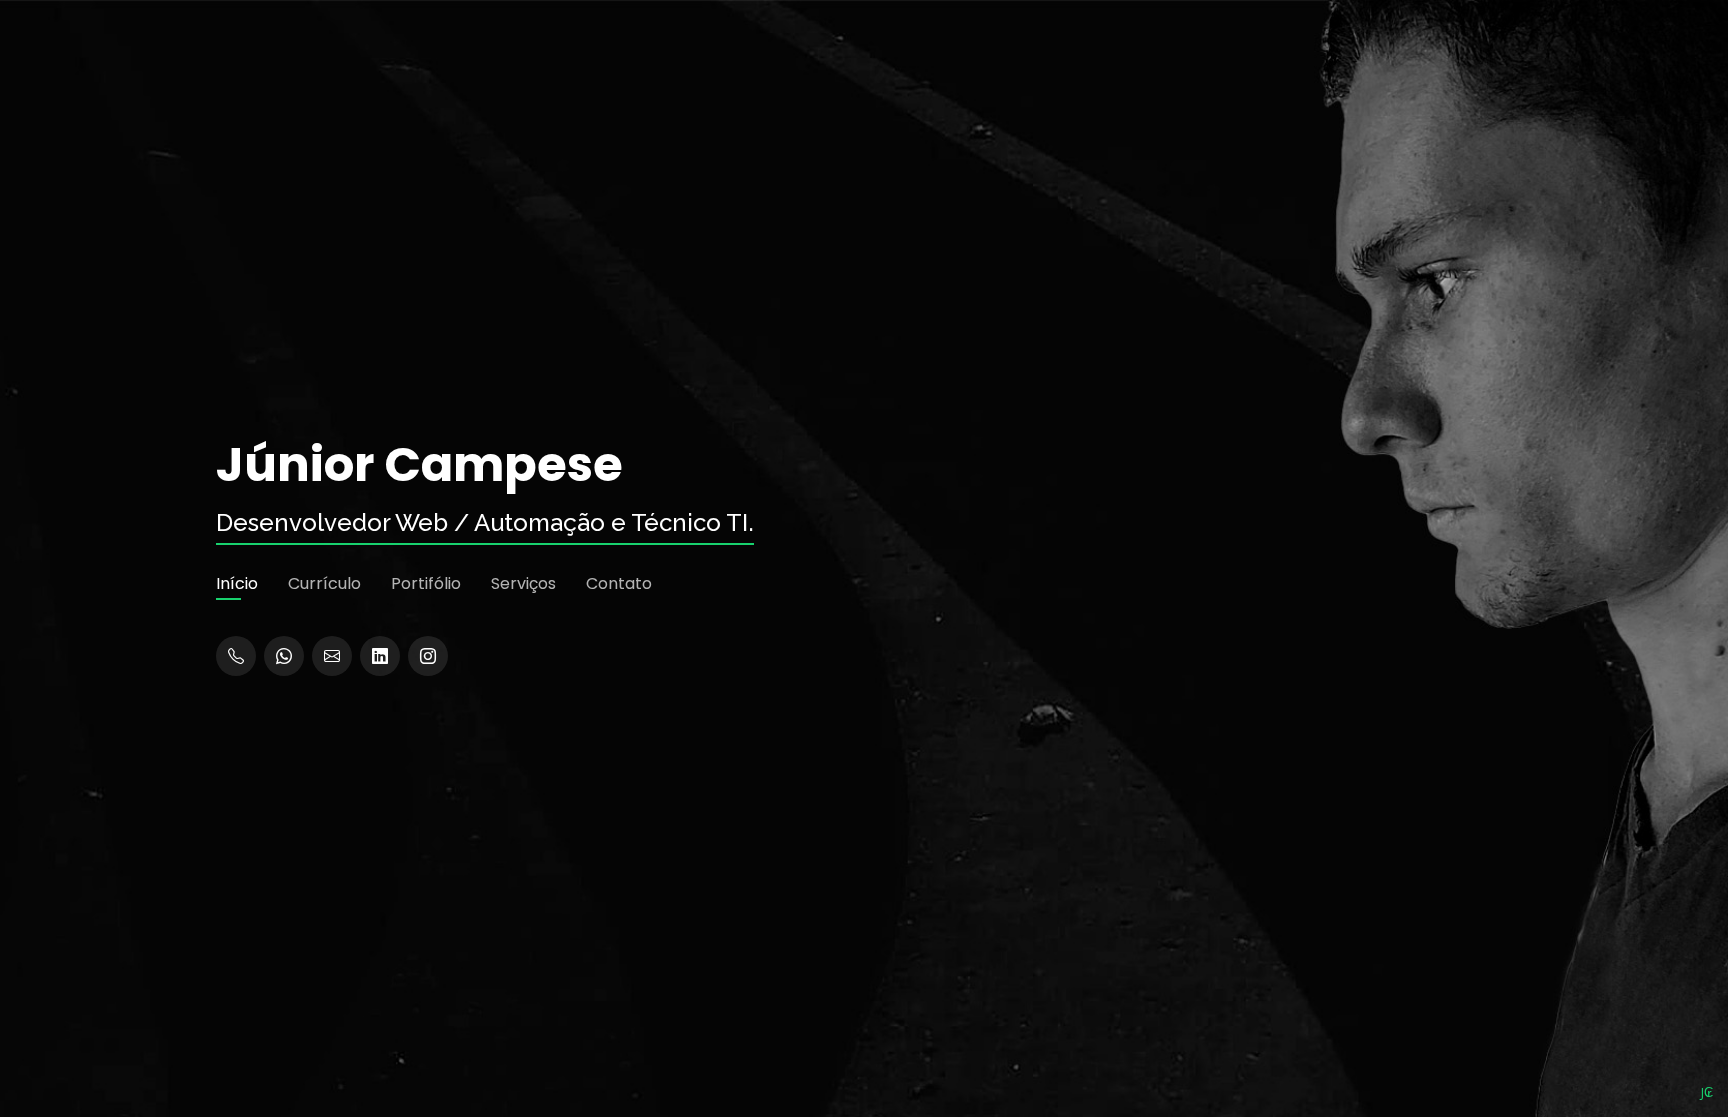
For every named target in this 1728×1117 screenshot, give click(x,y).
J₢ (1707, 1092)
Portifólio (426, 583)
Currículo (324, 583)
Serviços (523, 583)
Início (237, 583)
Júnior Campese (419, 465)
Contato (619, 583)
